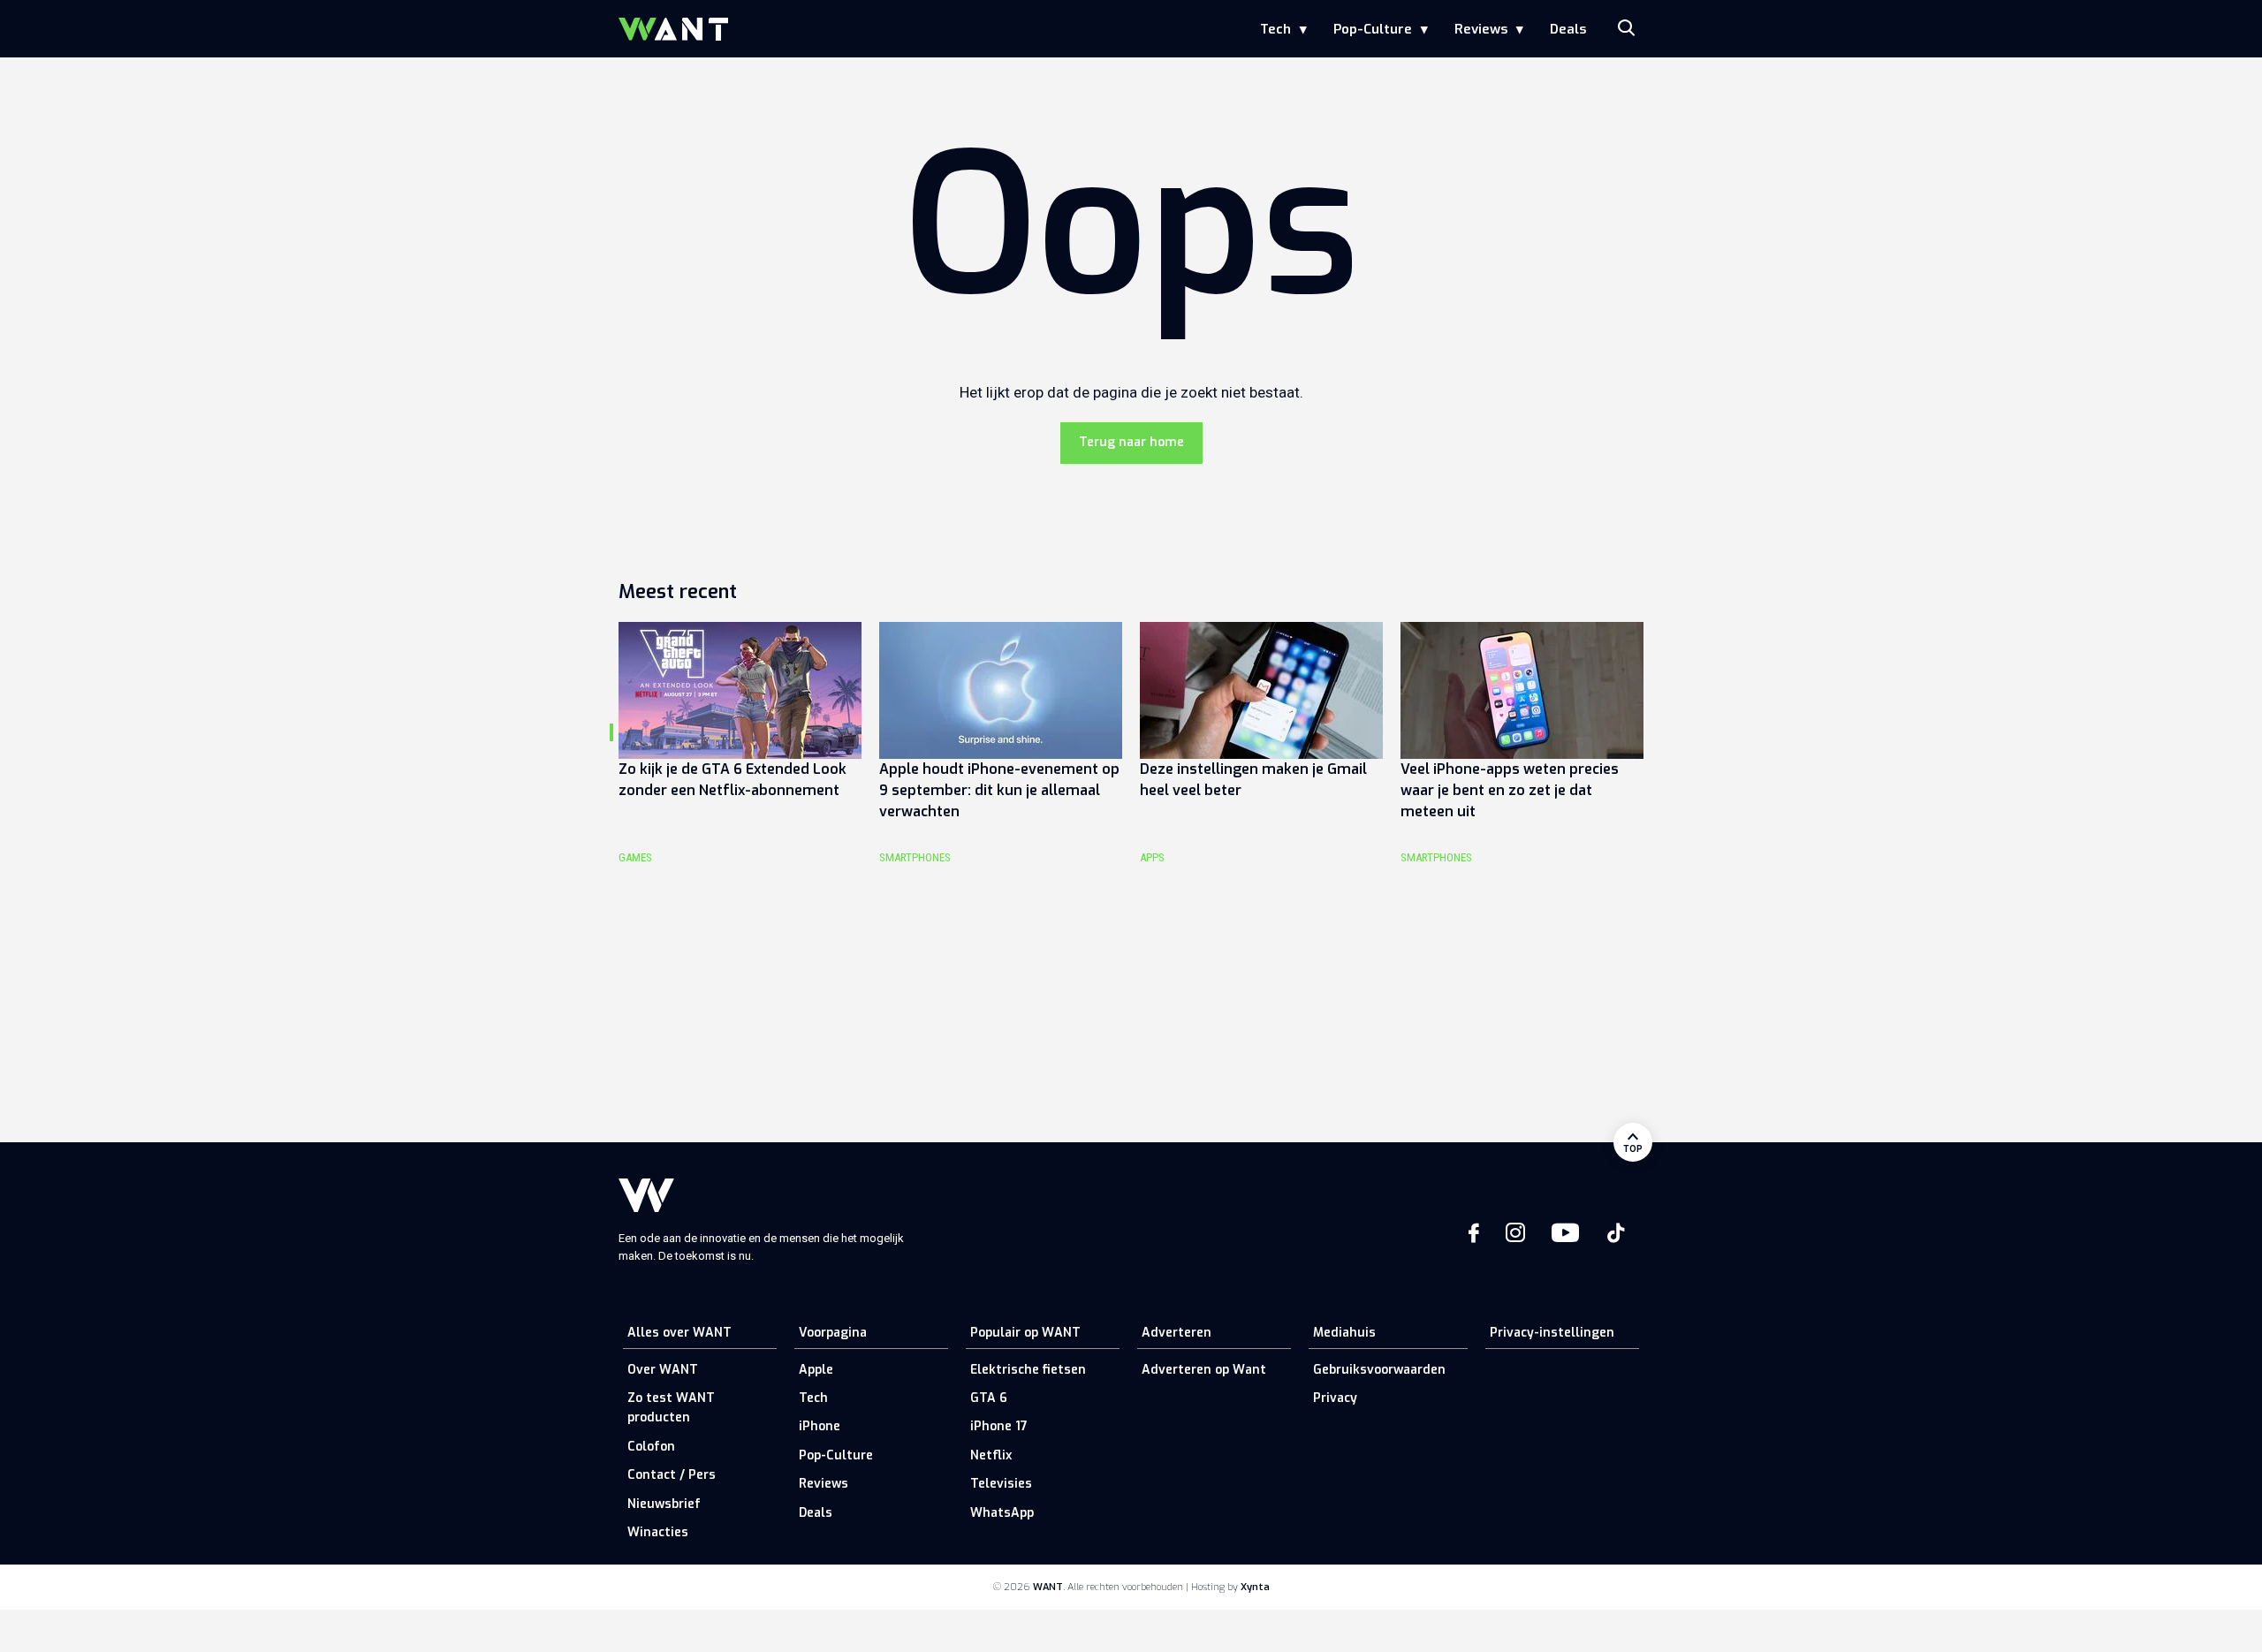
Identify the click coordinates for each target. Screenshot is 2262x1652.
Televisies (1001, 1484)
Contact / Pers (672, 1475)
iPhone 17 (999, 1426)
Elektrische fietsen (1028, 1370)
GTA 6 (989, 1398)
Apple (816, 1370)
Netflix (991, 1455)
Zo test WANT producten (671, 1408)
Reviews (1481, 29)
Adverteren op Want (1204, 1370)
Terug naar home (1131, 442)
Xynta (1255, 1587)
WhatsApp (1002, 1513)
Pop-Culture (1373, 29)
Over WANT (663, 1370)
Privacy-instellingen (1552, 1333)
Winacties (658, 1532)
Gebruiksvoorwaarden (1379, 1370)
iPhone (820, 1426)
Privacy (1335, 1398)
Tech (1275, 29)
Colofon (651, 1447)
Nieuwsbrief (664, 1504)
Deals (1568, 29)
